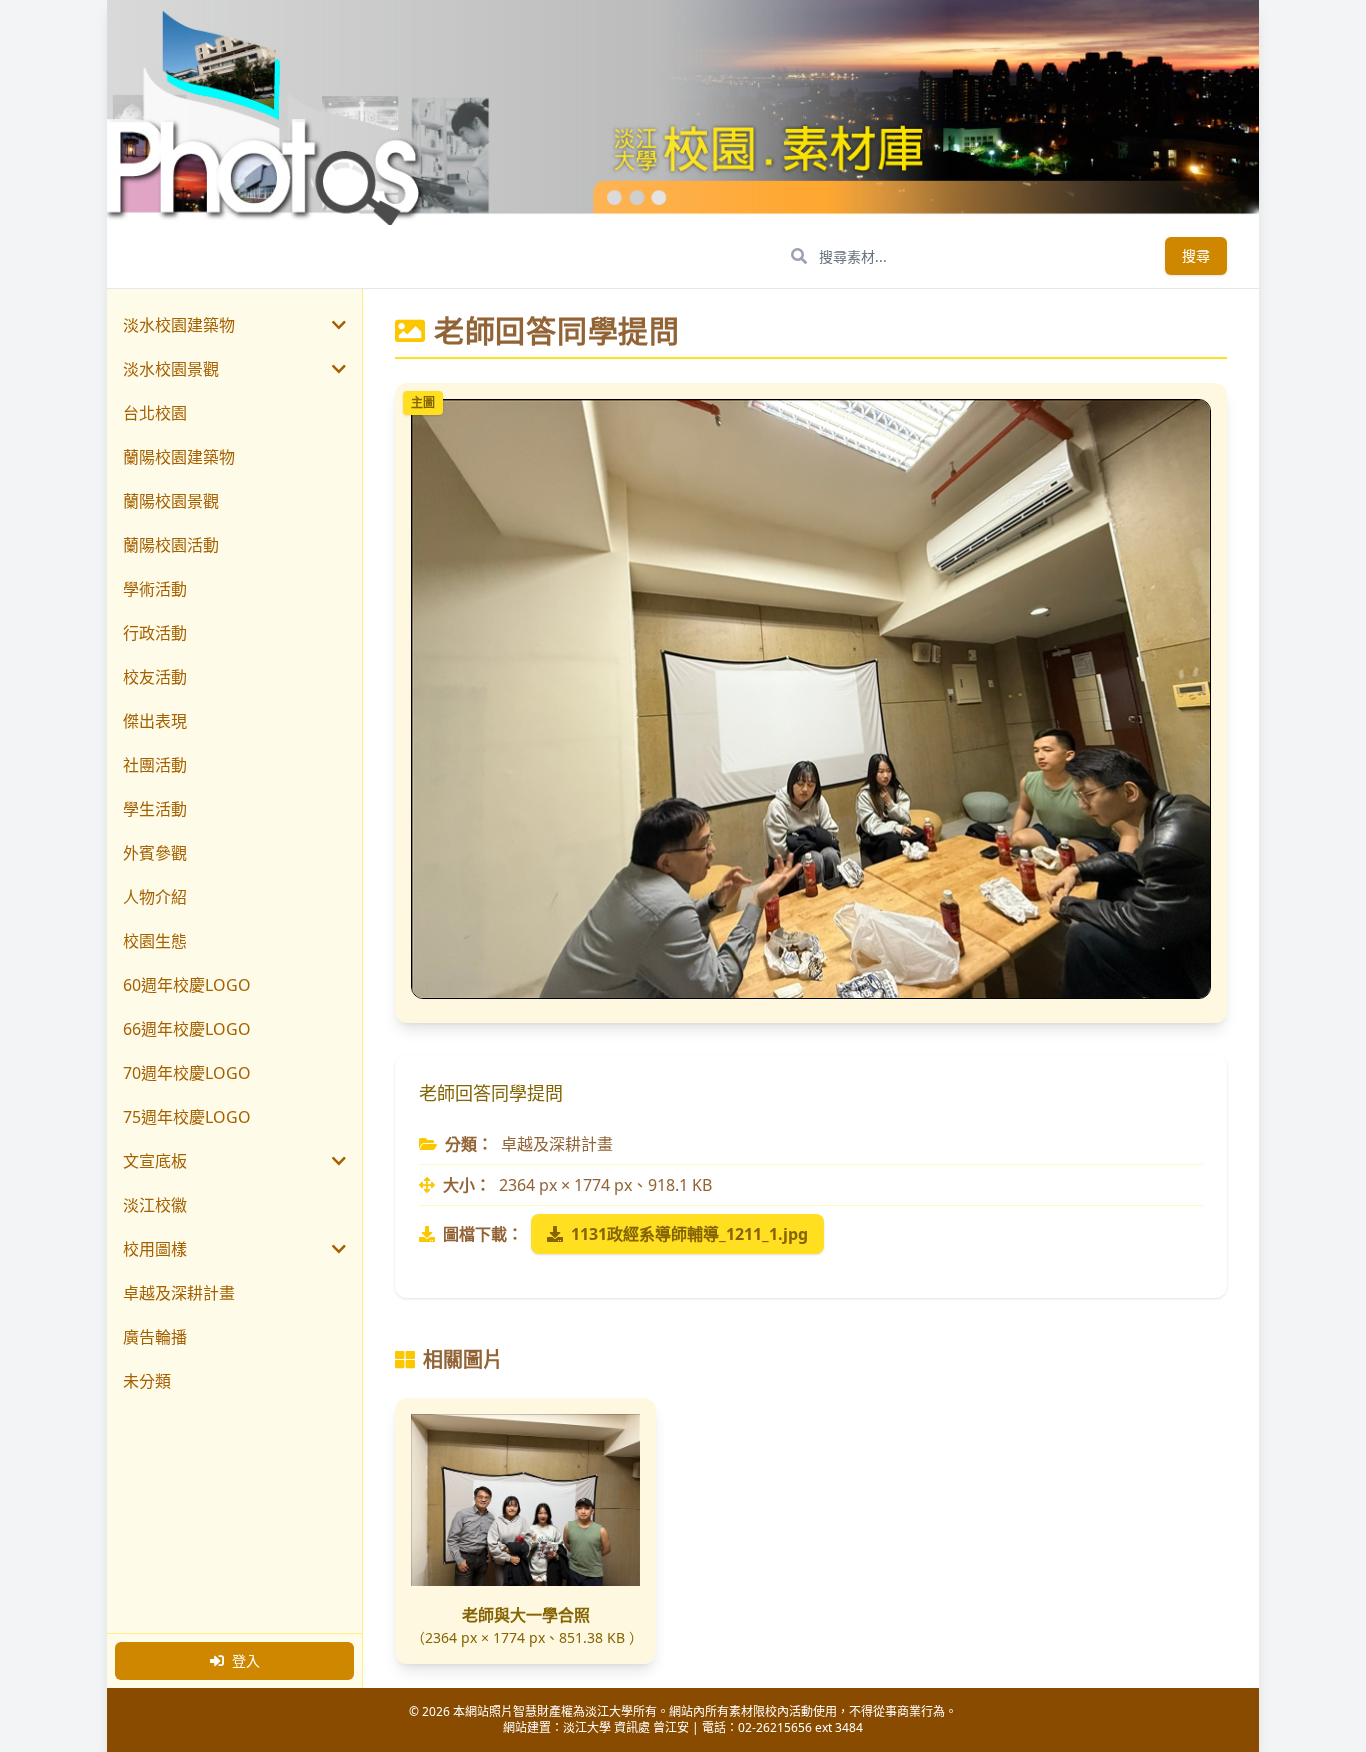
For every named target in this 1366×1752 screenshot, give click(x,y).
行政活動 (155, 633)
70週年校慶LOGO (187, 1073)
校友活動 (155, 677)
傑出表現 (155, 721)
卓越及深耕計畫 (179, 1293)
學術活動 (155, 589)
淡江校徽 (155, 1205)
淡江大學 (587, 1727)
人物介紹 (155, 897)
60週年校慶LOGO (187, 985)
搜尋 (1196, 255)
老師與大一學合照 (526, 1615)
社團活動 (155, 765)
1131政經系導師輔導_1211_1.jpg (689, 1234)
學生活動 (155, 809)
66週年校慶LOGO (187, 1029)
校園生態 (155, 941)
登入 (246, 1660)
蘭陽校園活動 (171, 545)
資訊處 (632, 1727)
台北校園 (155, 413)
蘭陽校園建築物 (179, 457)
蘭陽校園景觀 (171, 501)
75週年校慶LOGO (187, 1117)
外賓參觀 (155, 853)
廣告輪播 (155, 1337)
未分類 (147, 1381)
